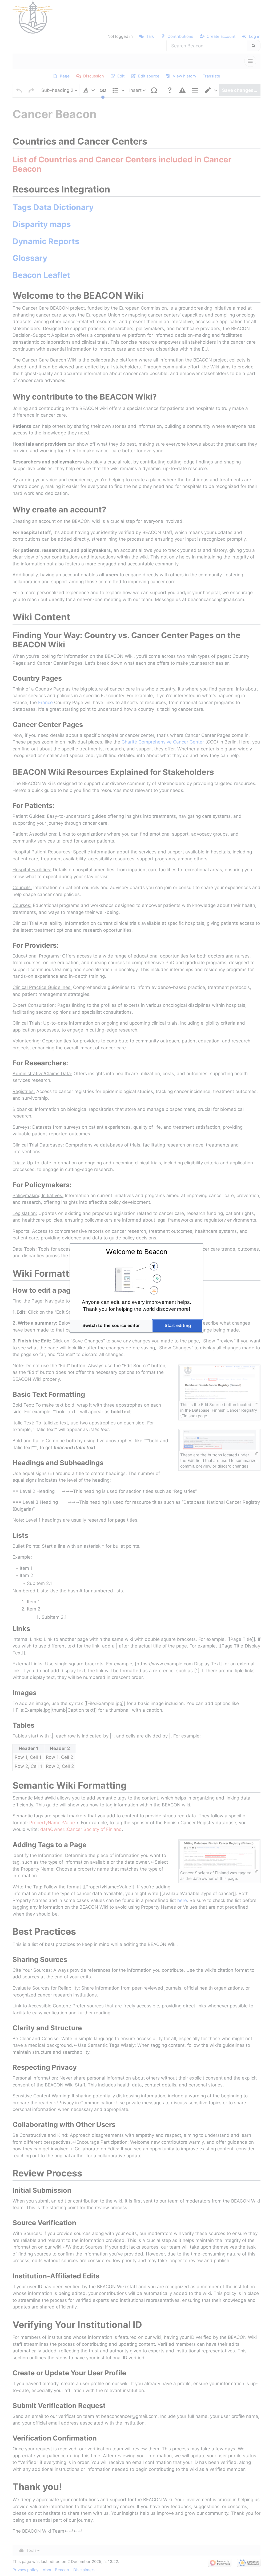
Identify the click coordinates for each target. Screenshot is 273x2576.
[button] (111, 1326)
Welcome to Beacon (137, 1252)
